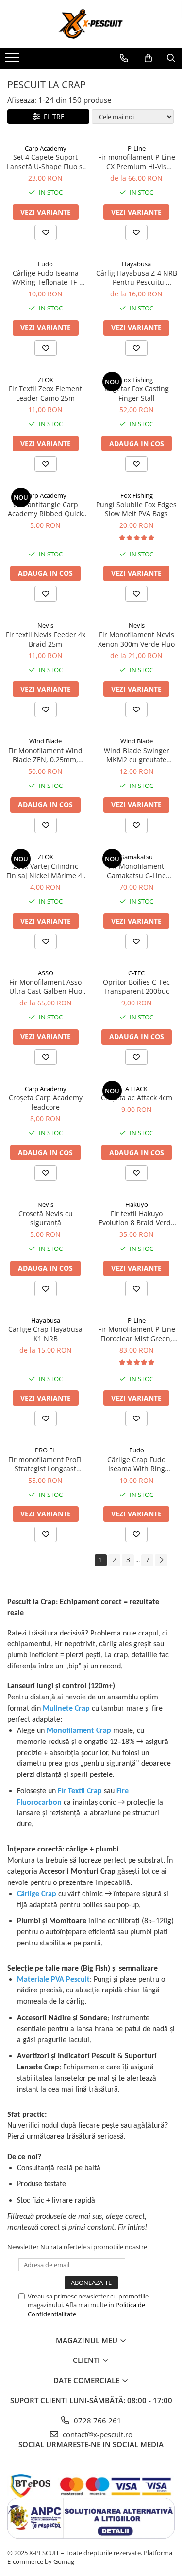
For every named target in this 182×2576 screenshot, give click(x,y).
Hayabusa (136, 264)
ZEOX (46, 380)
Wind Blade (45, 741)
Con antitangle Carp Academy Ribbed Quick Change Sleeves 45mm (45, 509)
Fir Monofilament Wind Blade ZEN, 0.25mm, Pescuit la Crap (45, 755)
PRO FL (45, 1450)
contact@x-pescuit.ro (97, 2434)
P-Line (137, 148)
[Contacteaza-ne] (124, 58)
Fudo (45, 264)
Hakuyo (137, 1204)
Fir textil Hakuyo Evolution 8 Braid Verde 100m (137, 1218)
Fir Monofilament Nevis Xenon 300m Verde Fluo (136, 639)
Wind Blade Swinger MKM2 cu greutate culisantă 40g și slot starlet (137, 755)
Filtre (52, 116)
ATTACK (136, 1089)
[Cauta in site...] (171, 58)
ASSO (46, 973)
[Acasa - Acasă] (91, 24)
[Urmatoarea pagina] (161, 1560)
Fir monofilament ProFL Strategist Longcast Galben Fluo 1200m (46, 1464)
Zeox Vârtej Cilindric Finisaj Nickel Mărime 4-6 (45, 871)
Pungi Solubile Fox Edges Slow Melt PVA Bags (136, 509)
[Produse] (13, 61)
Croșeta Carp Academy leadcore (46, 1102)
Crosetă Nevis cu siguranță (46, 1218)
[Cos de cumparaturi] (148, 58)
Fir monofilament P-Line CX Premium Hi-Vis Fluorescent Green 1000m (137, 162)
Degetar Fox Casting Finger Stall (137, 393)
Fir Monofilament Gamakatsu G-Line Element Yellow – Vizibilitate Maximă (137, 871)
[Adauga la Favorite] (46, 232)
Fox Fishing (137, 380)
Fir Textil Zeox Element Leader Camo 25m (45, 393)
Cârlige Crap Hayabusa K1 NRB (45, 1334)
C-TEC (136, 973)
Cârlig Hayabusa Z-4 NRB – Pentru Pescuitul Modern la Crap (137, 278)
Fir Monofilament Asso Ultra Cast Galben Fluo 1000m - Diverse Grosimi (46, 987)
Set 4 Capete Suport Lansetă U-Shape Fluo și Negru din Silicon (46, 162)
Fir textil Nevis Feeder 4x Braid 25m (46, 639)
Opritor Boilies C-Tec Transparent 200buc (136, 987)
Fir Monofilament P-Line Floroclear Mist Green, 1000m (137, 1334)
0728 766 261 (97, 2421)
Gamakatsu (136, 857)
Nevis (45, 625)
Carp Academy (46, 148)
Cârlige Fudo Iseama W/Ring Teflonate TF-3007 (46, 278)
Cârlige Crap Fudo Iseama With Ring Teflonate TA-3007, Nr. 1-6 (136, 1464)
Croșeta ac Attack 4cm (137, 1098)
